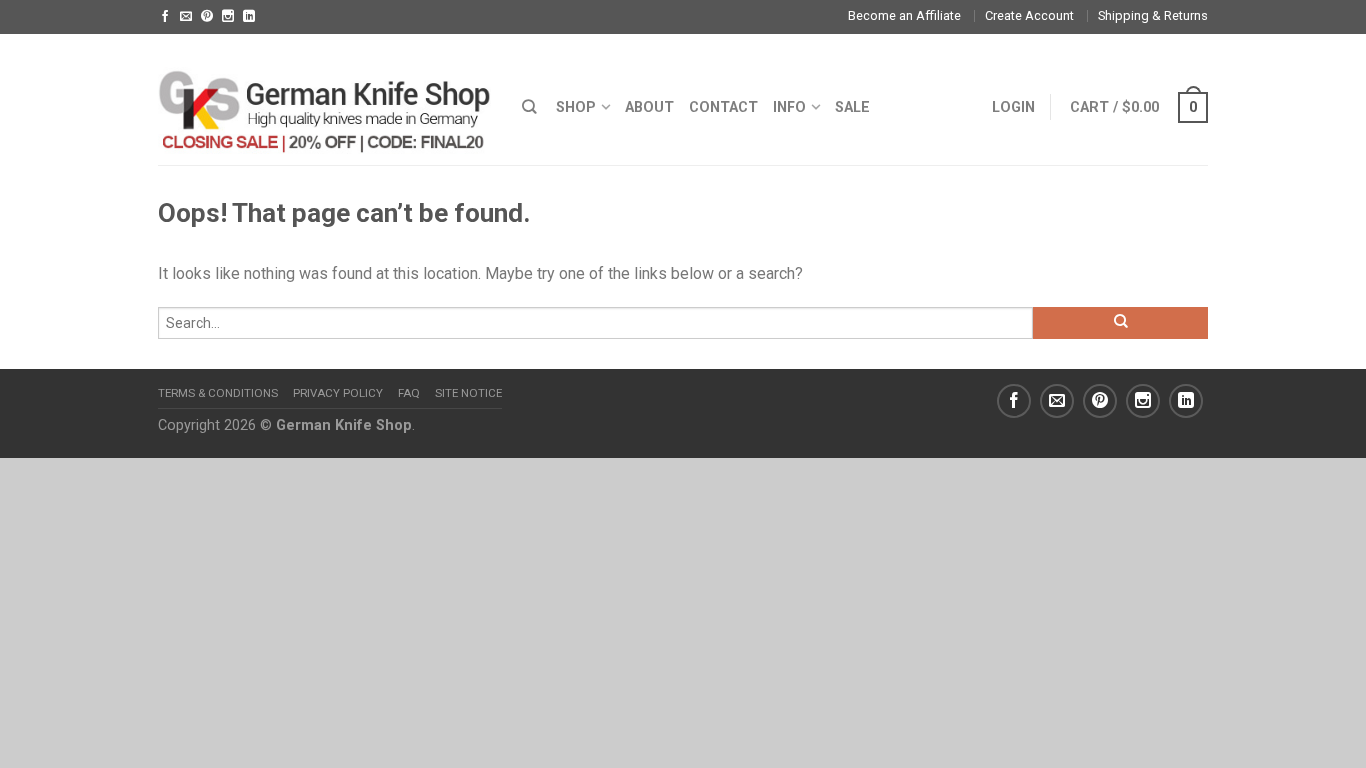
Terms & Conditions (218, 393)
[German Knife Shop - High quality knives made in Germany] (325, 99)
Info (789, 107)
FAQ (409, 393)
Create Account (1029, 15)
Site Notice (468, 393)
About (649, 107)
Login (1013, 107)
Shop (576, 107)
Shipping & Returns (1153, 15)
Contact (723, 107)
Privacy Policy (338, 393)
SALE (852, 107)
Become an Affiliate (904, 15)
